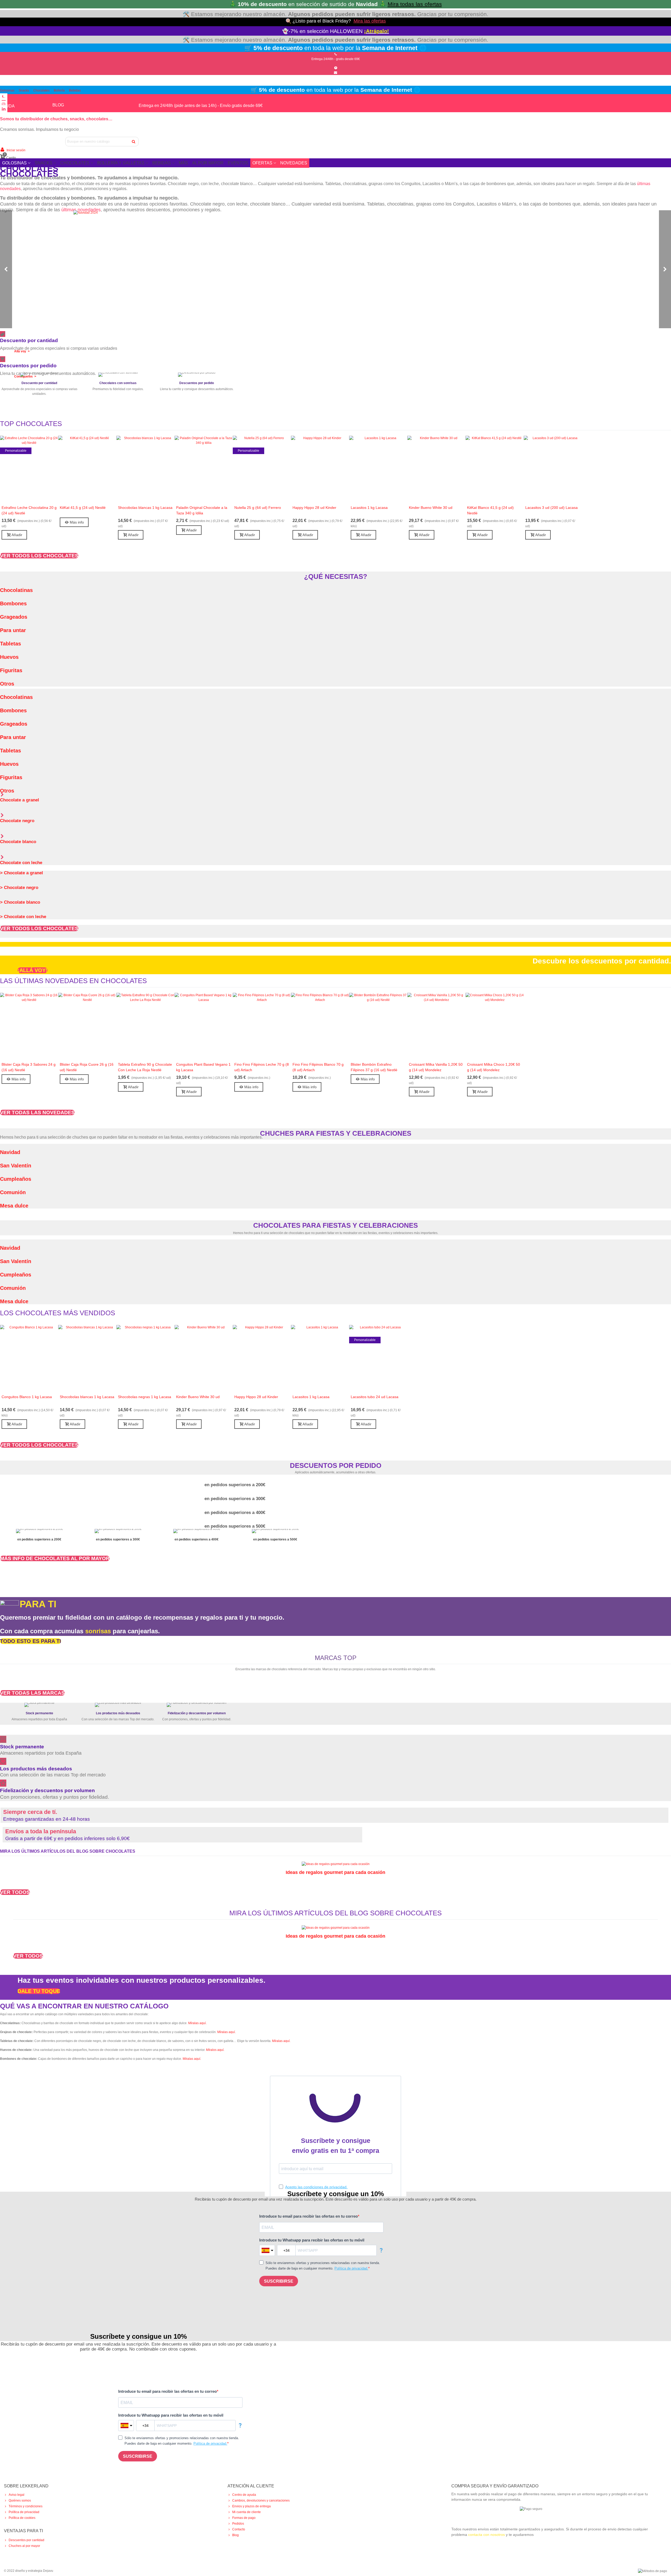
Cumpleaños (16, 1179)
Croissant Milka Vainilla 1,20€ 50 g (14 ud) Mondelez (436, 1067)
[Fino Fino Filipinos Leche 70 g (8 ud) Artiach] (262, 1026)
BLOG (58, 105)
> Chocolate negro (19, 888)
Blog (236, 2535)
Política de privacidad (24, 2512)
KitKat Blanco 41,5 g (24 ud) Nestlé (490, 510)
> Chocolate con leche (23, 917)
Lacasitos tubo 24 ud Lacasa (375, 1397)
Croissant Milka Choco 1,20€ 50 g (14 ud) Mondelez (494, 1067)
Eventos (238, 163)
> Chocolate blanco (20, 902)
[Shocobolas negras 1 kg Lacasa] (145, 1358)
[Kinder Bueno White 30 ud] (436, 469)
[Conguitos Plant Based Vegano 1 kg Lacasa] (204, 1026)
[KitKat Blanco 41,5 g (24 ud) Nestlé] (495, 469)
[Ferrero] (445, 1674)
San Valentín (16, 1166)
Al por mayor (208, 163)
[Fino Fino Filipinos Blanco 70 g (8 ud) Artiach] (320, 1026)
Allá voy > (22, 351)
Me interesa (39, 402)
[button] (39, 556)
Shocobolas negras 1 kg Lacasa (145, 1397)
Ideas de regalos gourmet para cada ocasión (335, 1872)
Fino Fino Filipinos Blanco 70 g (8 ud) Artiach (318, 1067)
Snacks (24, 90)
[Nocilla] (398, 1674)
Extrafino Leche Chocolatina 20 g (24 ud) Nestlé (29, 510)
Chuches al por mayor (24, 2546)
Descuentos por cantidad (26, 2540)
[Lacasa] (115, 1674)
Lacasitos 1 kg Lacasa (369, 508)
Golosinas (7, 90)
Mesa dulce (14, 1206)
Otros (7, 684)
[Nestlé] (257, 1674)
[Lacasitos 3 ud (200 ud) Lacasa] (553, 469)
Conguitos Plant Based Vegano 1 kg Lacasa (203, 1067)
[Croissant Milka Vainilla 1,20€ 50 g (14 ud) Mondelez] (436, 1026)
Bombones (13, 603)
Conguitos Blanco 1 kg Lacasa (27, 1397)
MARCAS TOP (336, 1658)
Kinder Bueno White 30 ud (431, 508)
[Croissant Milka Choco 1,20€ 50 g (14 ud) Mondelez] (495, 1026)
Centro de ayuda (244, 2495)
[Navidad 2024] (335, 269)
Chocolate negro (17, 821)
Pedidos (238, 2524)
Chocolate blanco (18, 842)
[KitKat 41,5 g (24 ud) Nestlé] (87, 469)
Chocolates (41, 90)
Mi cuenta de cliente (247, 2512)
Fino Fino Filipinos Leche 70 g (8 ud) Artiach (262, 1067)
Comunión (13, 1192)
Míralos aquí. (215, 2050)
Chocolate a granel (20, 800)
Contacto (239, 2529)
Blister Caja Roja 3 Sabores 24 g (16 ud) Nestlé (29, 1067)
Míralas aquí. (197, 2023)
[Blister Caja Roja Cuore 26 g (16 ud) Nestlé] (87, 1026)
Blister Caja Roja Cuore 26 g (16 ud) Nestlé (87, 1067)
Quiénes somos (20, 2500)
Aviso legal (17, 2495)
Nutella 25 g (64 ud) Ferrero (258, 508)
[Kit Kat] (351, 1674)
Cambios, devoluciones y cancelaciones (261, 2500)
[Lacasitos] (21, 1674)
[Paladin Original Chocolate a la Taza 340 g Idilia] (204, 469)
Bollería (59, 90)
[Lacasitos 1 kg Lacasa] (378, 469)
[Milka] (162, 1674)
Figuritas (11, 670)
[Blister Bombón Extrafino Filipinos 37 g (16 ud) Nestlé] (378, 1026)
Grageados (14, 617)
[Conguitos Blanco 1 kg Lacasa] (29, 1358)
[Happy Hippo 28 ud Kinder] (320, 469)
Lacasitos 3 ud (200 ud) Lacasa (551, 508)
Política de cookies (22, 2518)
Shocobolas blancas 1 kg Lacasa (145, 508)
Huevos (9, 657)
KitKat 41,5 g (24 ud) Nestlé (83, 508)
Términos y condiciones (26, 2506)
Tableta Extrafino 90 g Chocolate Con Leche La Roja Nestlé (145, 1067)
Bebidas (75, 90)
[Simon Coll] (304, 1674)
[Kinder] (209, 1674)
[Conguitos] (68, 1674)
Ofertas (262, 163)
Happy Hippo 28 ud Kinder (314, 508)
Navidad (10, 1152)
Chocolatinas (16, 590)
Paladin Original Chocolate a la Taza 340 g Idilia (202, 510)
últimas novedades (81, 210)
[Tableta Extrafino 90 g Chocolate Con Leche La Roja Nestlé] (145, 1026)
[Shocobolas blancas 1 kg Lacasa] (145, 469)
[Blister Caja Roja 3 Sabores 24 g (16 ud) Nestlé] (29, 1026)
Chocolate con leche (21, 863)
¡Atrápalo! (377, 31)
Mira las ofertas (370, 21)
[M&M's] (493, 1674)
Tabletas (10, 644)
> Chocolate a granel (21, 873)
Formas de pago (244, 2518)
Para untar (13, 630)
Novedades (294, 163)
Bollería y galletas (121, 163)
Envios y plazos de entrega (251, 2506)
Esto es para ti (118, 397)
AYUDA (7, 106)
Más (183, 163)
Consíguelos (197, 397)
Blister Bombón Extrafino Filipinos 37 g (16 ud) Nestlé (374, 1067)
